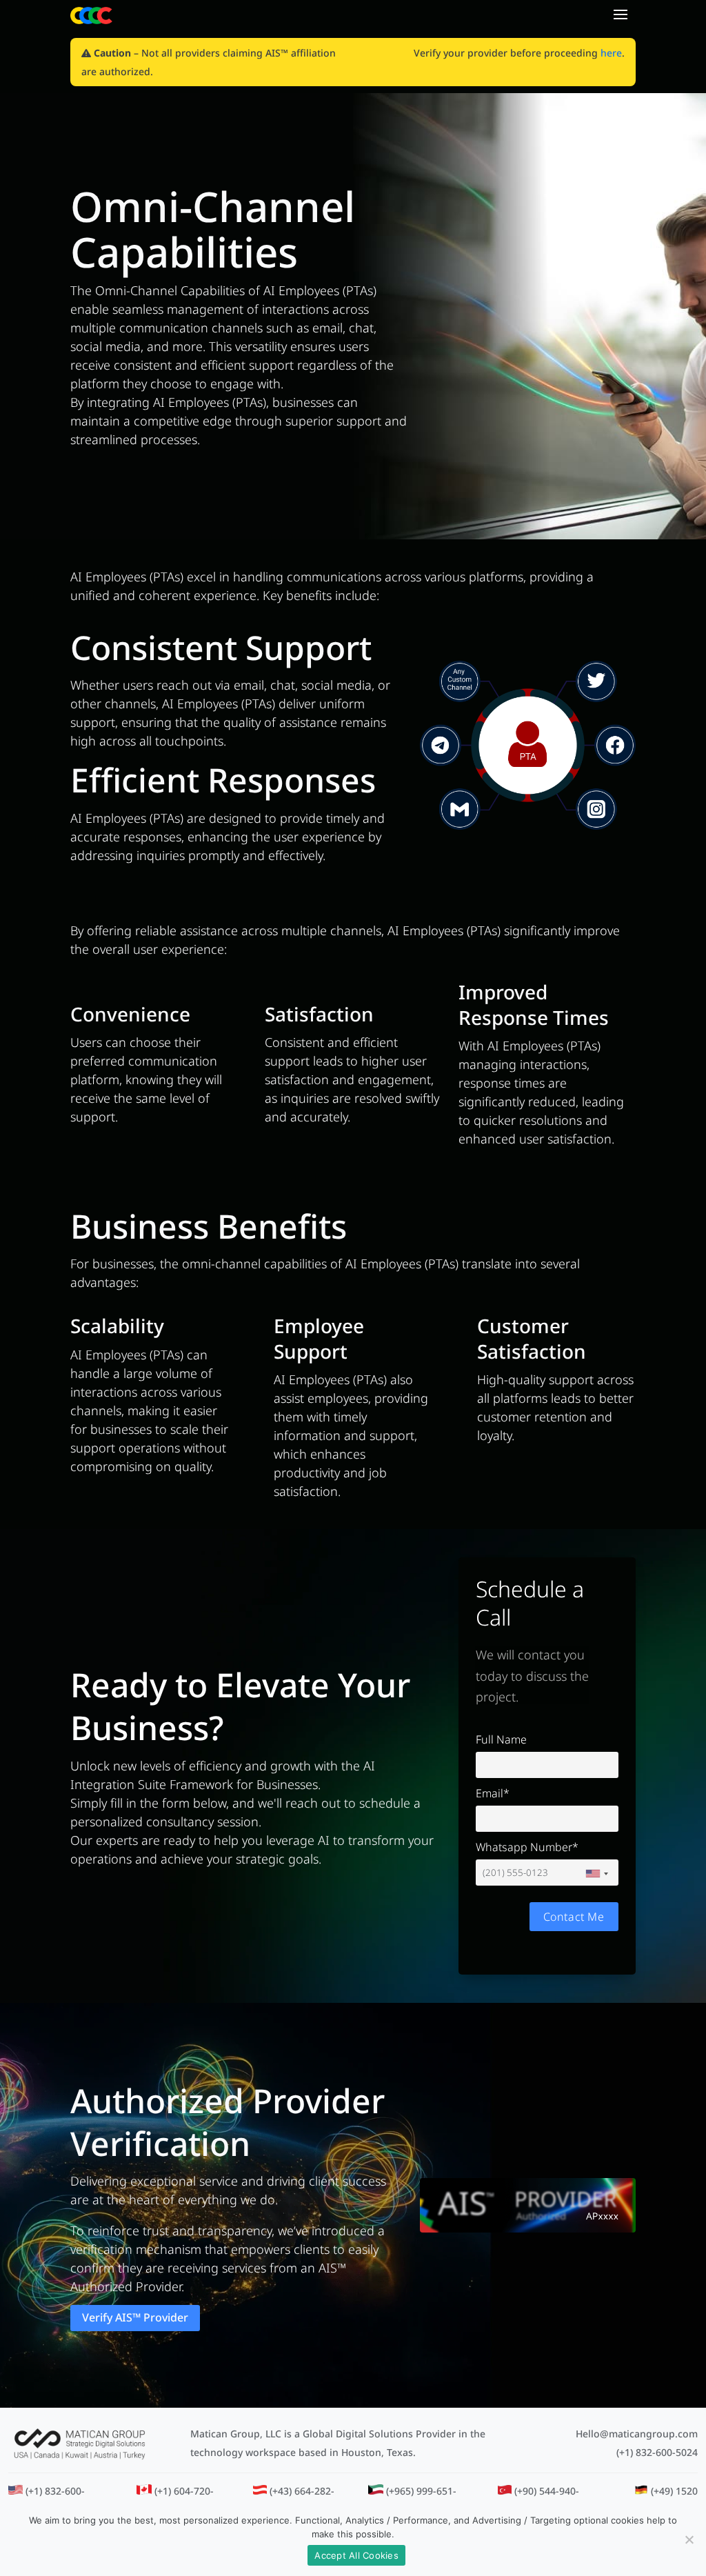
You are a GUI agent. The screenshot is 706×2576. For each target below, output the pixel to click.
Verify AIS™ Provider (135, 2317)
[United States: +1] (596, 1874)
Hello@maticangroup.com (637, 2434)
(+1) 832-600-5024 (657, 2452)
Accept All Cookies (356, 2555)
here (611, 53)
